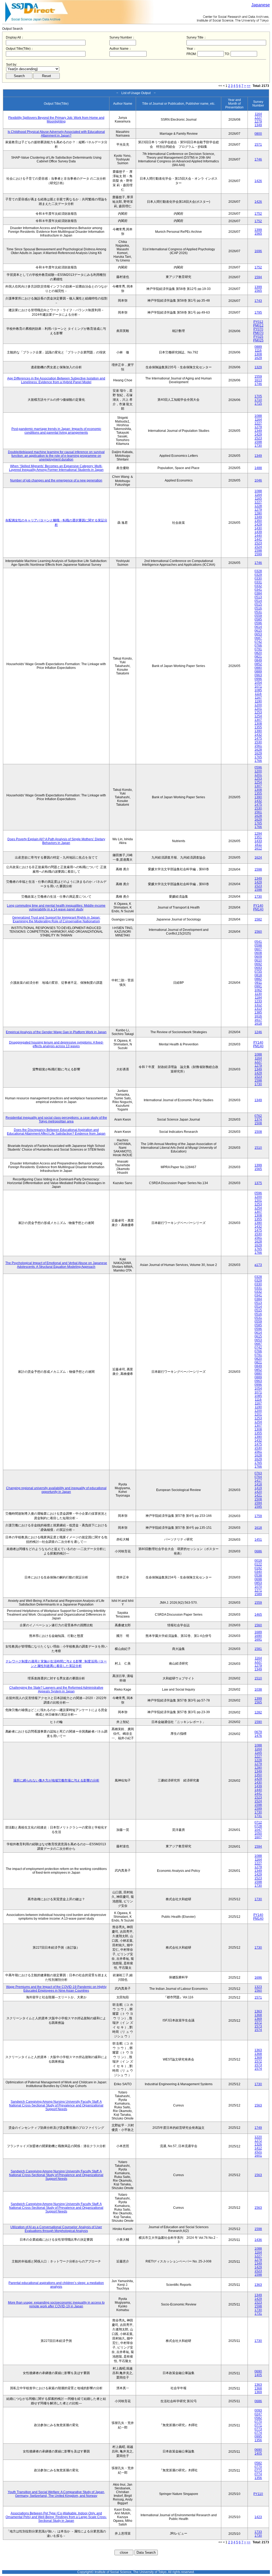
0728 (258, 1826)
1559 (258, 377)
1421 (258, 1496)
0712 (258, 1822)
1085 (258, 690)
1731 (258, 1816)
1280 (258, 513)
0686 (258, 1551)
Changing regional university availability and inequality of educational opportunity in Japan (56, 1490)
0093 (258, 2410)
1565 (258, 234)
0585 (258, 619)
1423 (258, 2517)
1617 (258, 1020)
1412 (258, 2148)
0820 (258, 653)
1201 (258, 709)
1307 (258, 720)
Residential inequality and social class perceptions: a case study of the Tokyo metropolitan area (56, 1120)
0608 (258, 953)
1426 (258, 181)
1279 (258, 121)
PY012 (258, 322)
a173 (258, 1265)
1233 (258, 1001)
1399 (258, 230)
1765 (258, 757)
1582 (258, 919)
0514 (258, 601)
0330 (258, 578)
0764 (258, 1477)
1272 (258, 2141)
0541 (258, 942)
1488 (258, 468)
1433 (258, 841)
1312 (258, 1005)
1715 (258, 404)
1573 (258, 2026)
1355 (258, 727)
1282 (258, 1712)
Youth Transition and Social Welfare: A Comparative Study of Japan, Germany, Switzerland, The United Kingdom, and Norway (56, 2494)
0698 (258, 1579)
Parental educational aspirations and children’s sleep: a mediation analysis (56, 2285)
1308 (258, 354)
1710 (258, 400)
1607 (258, 1837)
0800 (258, 134)
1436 (258, 2240)
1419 (258, 1488)
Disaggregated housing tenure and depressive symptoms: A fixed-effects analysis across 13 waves (56, 1044)
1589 (258, 1594)
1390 (258, 731)
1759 (258, 1516)
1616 (258, 1016)
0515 (258, 605)
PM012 (258, 326)
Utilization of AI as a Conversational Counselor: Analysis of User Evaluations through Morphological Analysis (56, 2229)
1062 (258, 990)
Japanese (261, 5)
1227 (258, 118)
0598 (258, 945)
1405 (258, 2375)
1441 (258, 539)
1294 (258, 834)
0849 (258, 660)
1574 (258, 2030)
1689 (258, 1632)
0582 (258, 2418)
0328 (258, 571)
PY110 (258, 2494)
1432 (258, 735)
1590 (258, 1722)
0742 (258, 642)
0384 (258, 593)
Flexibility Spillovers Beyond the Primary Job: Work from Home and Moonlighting (56, 120)
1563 (258, 2105)
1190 (258, 701)
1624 (258, 858)
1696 (258, 251)
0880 (258, 668)
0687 (258, 638)
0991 (258, 986)
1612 (258, 848)
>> (249, 86)
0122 (258, 1564)
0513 (258, 597)
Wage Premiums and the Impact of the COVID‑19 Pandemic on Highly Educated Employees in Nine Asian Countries (56, 1989)
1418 (258, 1484)
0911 (258, 983)
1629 (258, 358)
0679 (258, 1732)
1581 (258, 1649)
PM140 (258, 909)
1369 (258, 2019)
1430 (258, 528)
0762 (258, 1116)
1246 (258, 1032)
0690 (258, 2371)
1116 (258, 350)
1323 (258, 1987)
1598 (258, 442)
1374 (258, 1120)
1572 (258, 2022)
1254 (258, 716)
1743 (258, 301)
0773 (258, 2429)
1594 (258, 277)
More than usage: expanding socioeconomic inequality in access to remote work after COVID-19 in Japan (56, 2304)
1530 (258, 742)
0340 (258, 1572)
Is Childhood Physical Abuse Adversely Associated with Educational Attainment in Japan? (56, 134)
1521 (258, 2152)
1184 (258, 998)
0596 (258, 623)
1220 (258, 2137)
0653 (258, 634)
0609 (258, 957)
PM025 (258, 340)
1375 (258, 1183)
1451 (258, 1540)
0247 (258, 2414)
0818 (258, 975)
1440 (258, 536)
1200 (258, 705)
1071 (258, 686)
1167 (258, 698)
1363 (258, 2011)
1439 (258, 532)
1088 (258, 416)
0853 (258, 1583)
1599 (258, 554)
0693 (258, 968)
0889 (258, 347)
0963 (258, 675)
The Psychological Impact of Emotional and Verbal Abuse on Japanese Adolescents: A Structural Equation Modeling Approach (56, 1265)
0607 (258, 949)
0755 (258, 972)
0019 (258, 1561)
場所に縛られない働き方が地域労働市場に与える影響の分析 (56, 1780)
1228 (258, 506)
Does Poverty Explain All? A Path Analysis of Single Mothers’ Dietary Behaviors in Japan (56, 841)
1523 (258, 438)
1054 (258, 683)
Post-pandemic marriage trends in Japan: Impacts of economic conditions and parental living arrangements (56, 431)
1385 (258, 1012)
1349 (258, 125)
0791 (258, 649)
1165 (258, 499)
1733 (258, 2532)
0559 (258, 616)
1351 (258, 837)
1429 (258, 434)
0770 (258, 2422)
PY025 (258, 337)
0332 (258, 586)
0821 (258, 657)
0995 (258, 2436)
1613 (258, 380)
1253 (258, 712)
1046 (258, 480)
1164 (258, 114)
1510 (258, 1148)
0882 (258, 979)
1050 (258, 1834)
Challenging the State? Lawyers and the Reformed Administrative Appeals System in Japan (56, 1690)
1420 (258, 1492)
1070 (258, 1587)
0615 (258, 631)
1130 (258, 994)
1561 (258, 746)
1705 (258, 396)
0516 (258, 608)
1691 (258, 1640)
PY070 (258, 329)
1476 (258, 1736)
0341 (258, 590)
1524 (258, 547)
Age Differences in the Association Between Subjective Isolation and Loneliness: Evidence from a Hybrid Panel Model (56, 380)
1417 (258, 1481)
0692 (258, 964)
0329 (258, 575)
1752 (258, 214)
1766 (258, 761)
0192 (258, 1568)
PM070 (258, 333)
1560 (258, 932)
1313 (258, 1009)
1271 (258, 1590)
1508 (258, 1123)
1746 (258, 159)
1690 (258, 1636)
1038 (258, 1690)
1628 (258, 750)
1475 (258, 738)
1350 (258, 521)
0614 (258, 627)
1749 (258, 2128)
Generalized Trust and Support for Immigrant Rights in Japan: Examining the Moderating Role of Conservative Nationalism (56, 919)
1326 (258, 2144)
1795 (258, 313)
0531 (258, 612)
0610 (258, 960)
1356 (258, 2440)
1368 (258, 2015)
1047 (258, 1830)
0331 (258, 582)
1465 (258, 1615)
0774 (258, 2433)
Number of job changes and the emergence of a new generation (56, 480)
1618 (258, 1024)
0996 (258, 679)
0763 (258, 1473)
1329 (258, 367)
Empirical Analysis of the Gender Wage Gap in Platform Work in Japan (56, 1032)
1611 (258, 845)
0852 (258, 664)
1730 (258, 446)
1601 (258, 2156)
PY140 (258, 906)
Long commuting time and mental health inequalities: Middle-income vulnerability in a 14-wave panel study (56, 907)
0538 (258, 1576)
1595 (258, 1507)
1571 (258, 145)
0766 (258, 645)
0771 (258, 2425)
